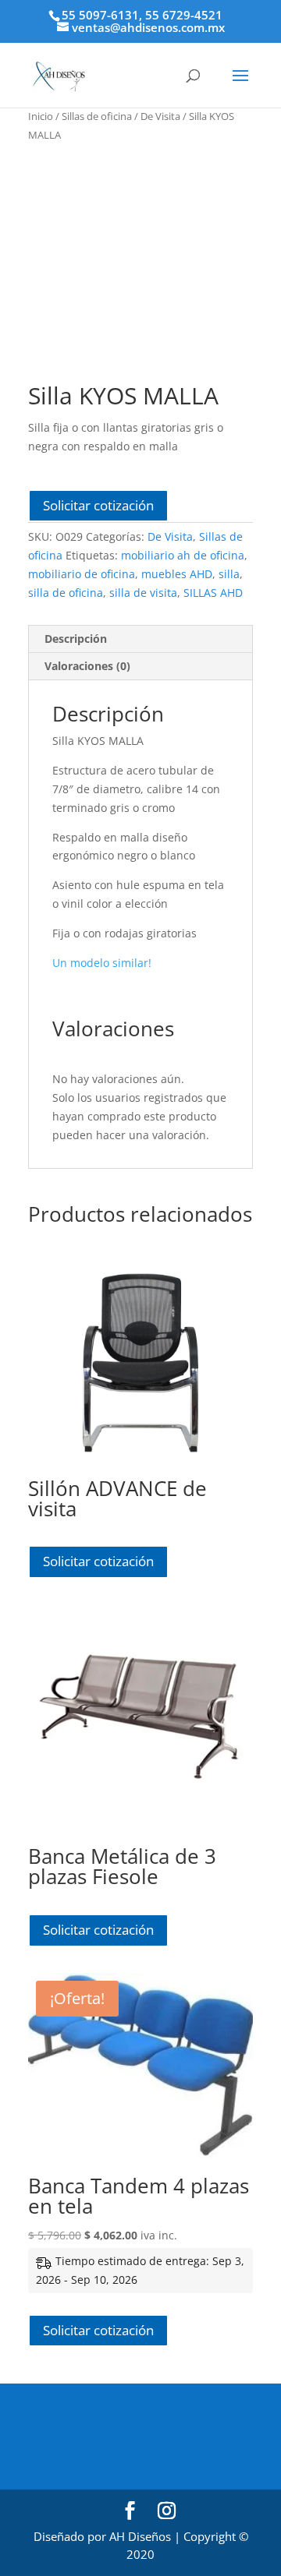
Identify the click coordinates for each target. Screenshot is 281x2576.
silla (229, 574)
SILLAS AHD (213, 593)
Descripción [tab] (76, 639)
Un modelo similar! (102, 963)
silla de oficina (66, 593)
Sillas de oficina (97, 116)
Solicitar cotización (98, 505)
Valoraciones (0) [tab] (87, 666)
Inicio (41, 116)
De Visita (160, 116)
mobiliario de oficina (82, 574)
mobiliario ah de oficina (183, 555)
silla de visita (143, 593)
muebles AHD (177, 574)
